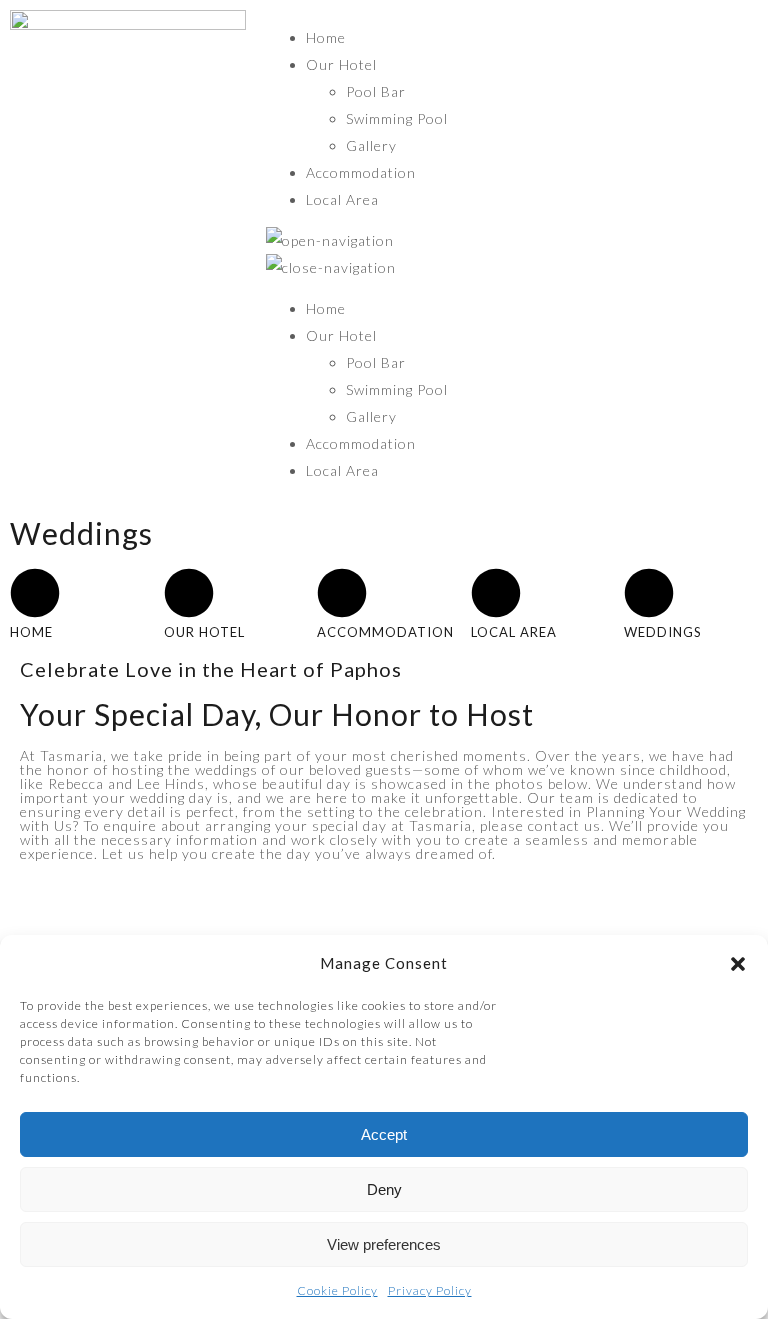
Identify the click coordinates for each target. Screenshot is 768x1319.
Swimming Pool (397, 118)
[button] (738, 964)
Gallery (371, 145)
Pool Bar (376, 91)
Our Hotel (341, 64)
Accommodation (361, 172)
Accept (384, 1134)
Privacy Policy (430, 1290)
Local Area (342, 199)
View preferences (384, 1244)
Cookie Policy (337, 1290)
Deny (384, 1189)
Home (326, 37)
